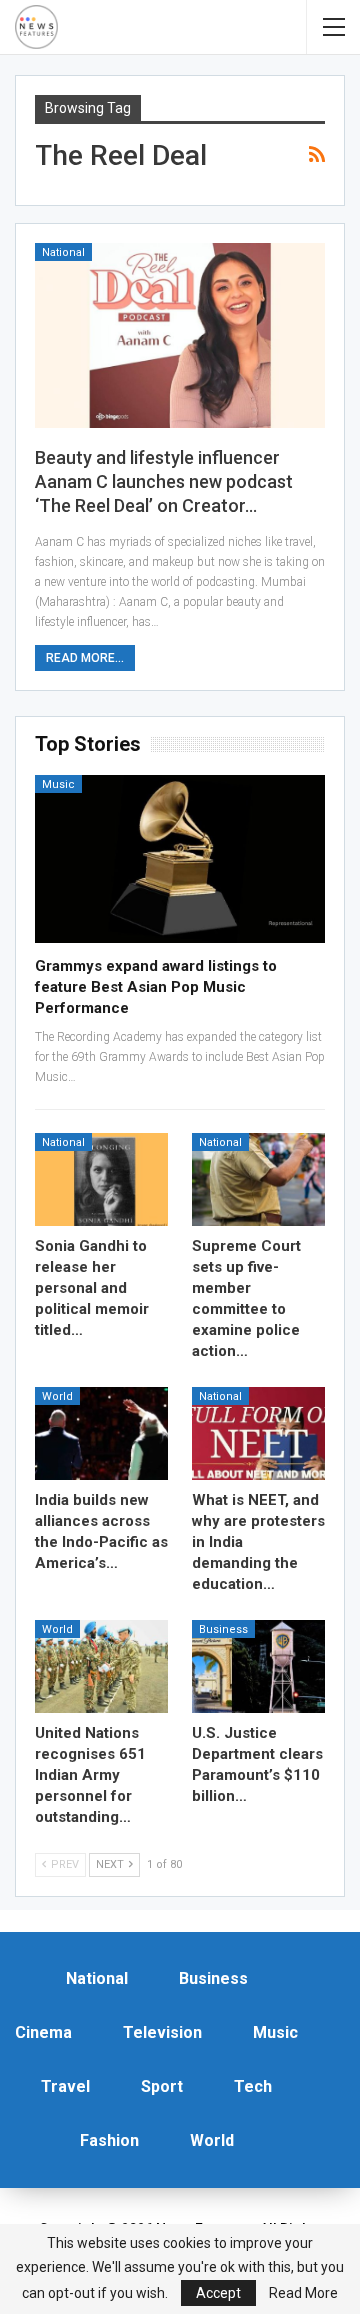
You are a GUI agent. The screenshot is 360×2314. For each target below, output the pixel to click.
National (63, 252)
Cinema (43, 2032)
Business (223, 1629)
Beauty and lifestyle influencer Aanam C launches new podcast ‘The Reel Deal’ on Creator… (164, 481)
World (57, 1396)
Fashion (109, 2140)
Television (162, 2032)
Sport (162, 2086)
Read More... (85, 658)
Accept (218, 2293)
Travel (65, 2086)
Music (58, 784)
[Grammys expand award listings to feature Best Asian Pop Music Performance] (180, 859)
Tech (253, 2086)
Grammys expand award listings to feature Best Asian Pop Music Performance (156, 987)
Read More (303, 2293)
